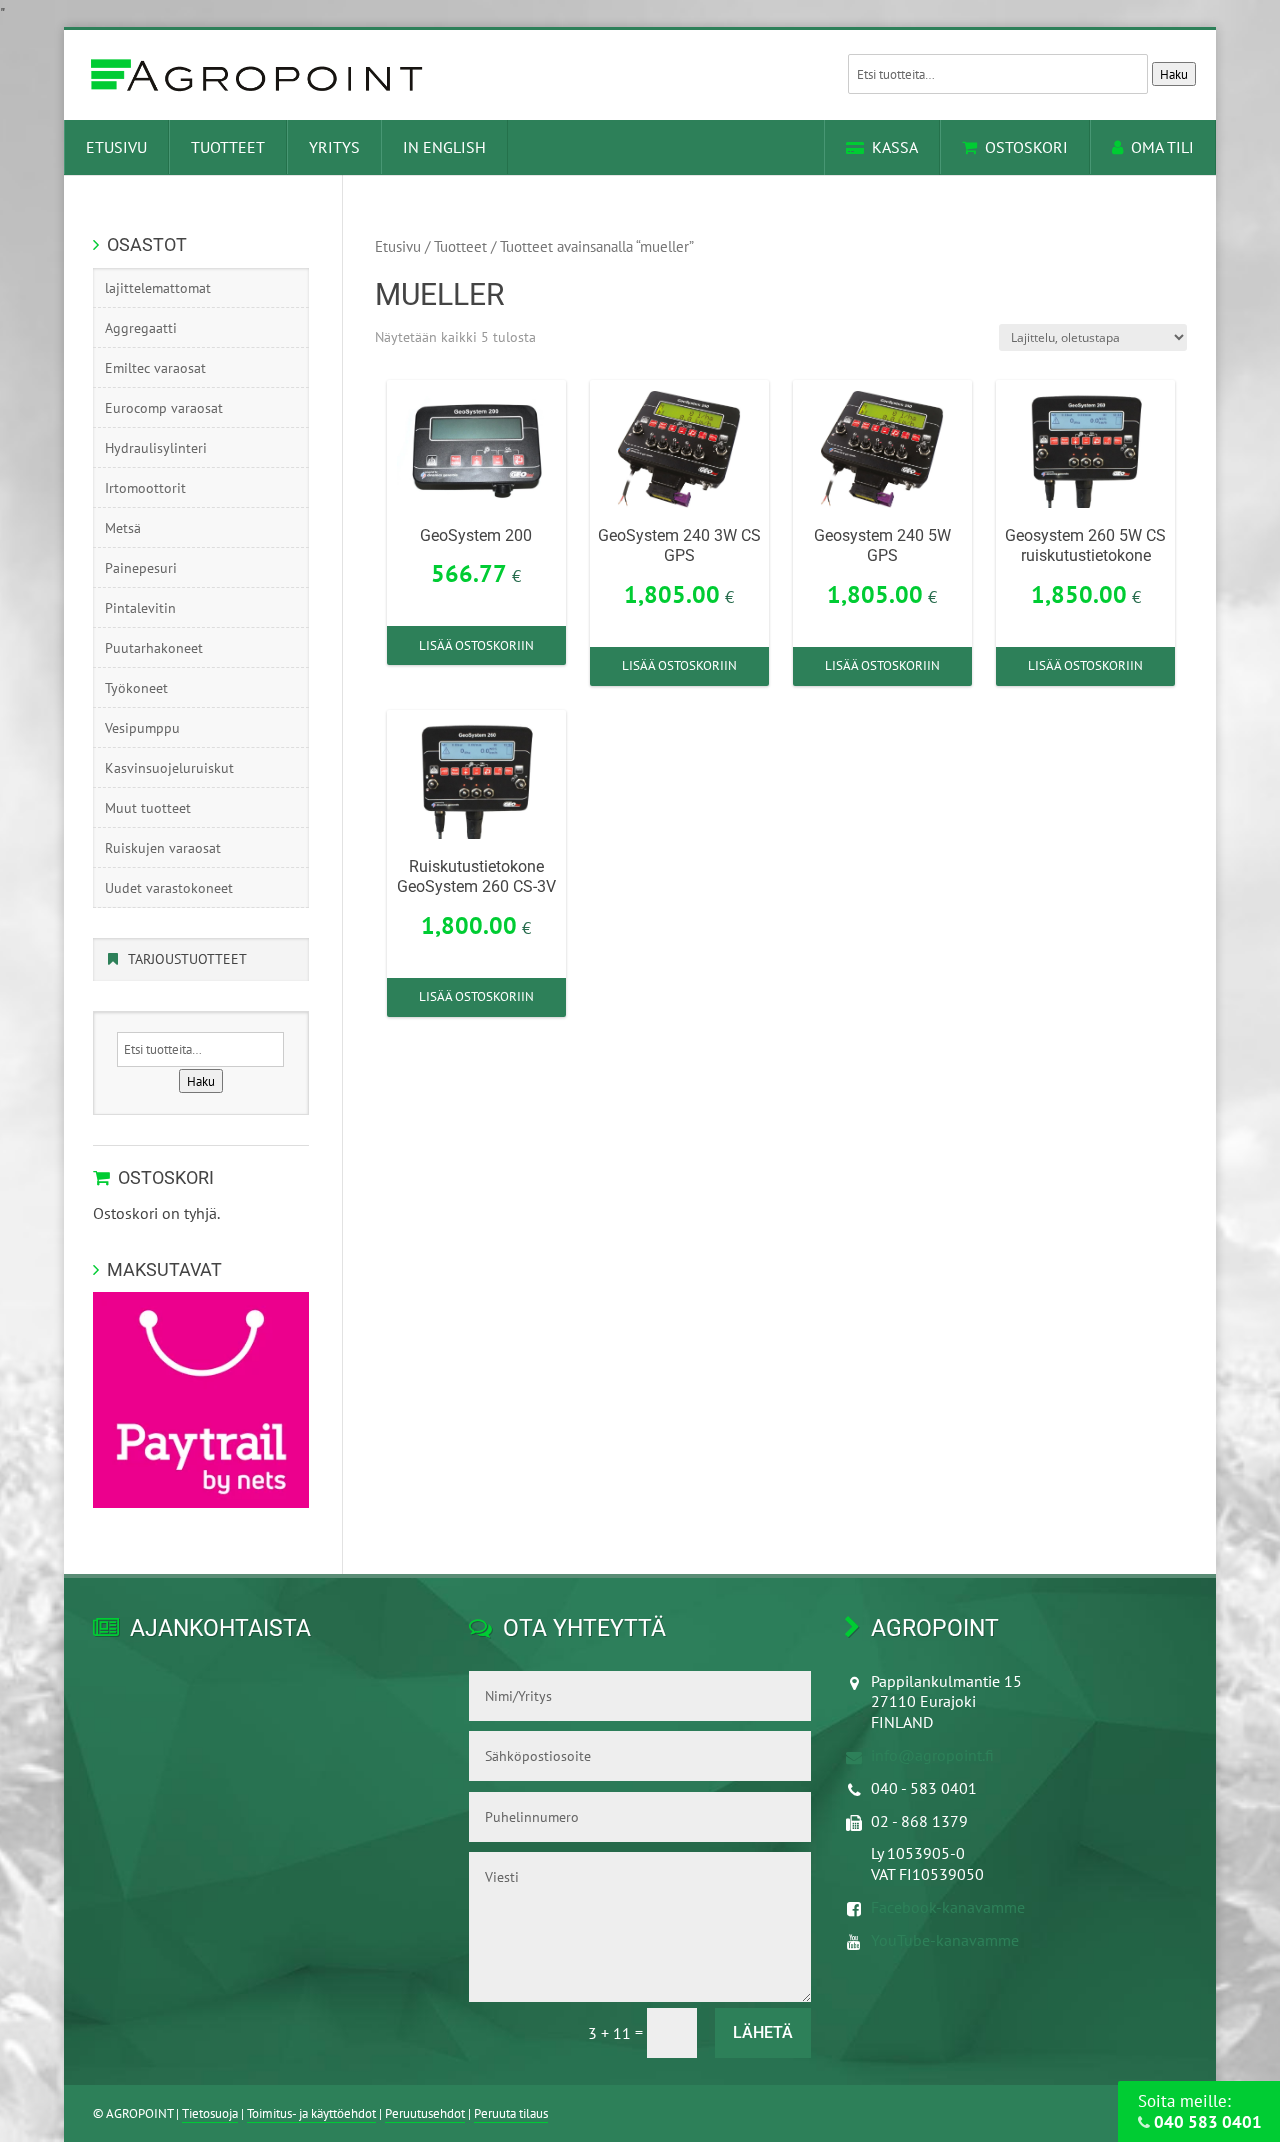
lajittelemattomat (158, 288)
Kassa (895, 147)
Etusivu (116, 147)
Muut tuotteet (148, 808)
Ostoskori (1026, 147)
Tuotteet (228, 147)
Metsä (123, 528)
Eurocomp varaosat (164, 408)
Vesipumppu (142, 728)
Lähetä (763, 2032)
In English (444, 147)
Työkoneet (136, 688)
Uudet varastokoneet (169, 888)
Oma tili (1162, 147)
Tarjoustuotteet (187, 959)
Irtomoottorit (145, 488)
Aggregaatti (141, 328)
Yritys (334, 147)
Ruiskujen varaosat (163, 848)
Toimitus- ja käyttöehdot (311, 2113)
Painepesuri (141, 568)
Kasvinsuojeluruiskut (169, 768)
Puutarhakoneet (154, 648)
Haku (1174, 74)
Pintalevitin (140, 608)
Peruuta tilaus (511, 2113)
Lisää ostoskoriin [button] (476, 645)
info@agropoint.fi (932, 1755)
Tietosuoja (210, 2113)
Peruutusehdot (425, 2113)
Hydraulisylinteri (156, 448)
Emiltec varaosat (155, 368)
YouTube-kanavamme (945, 1940)
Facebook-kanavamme (948, 1907)
